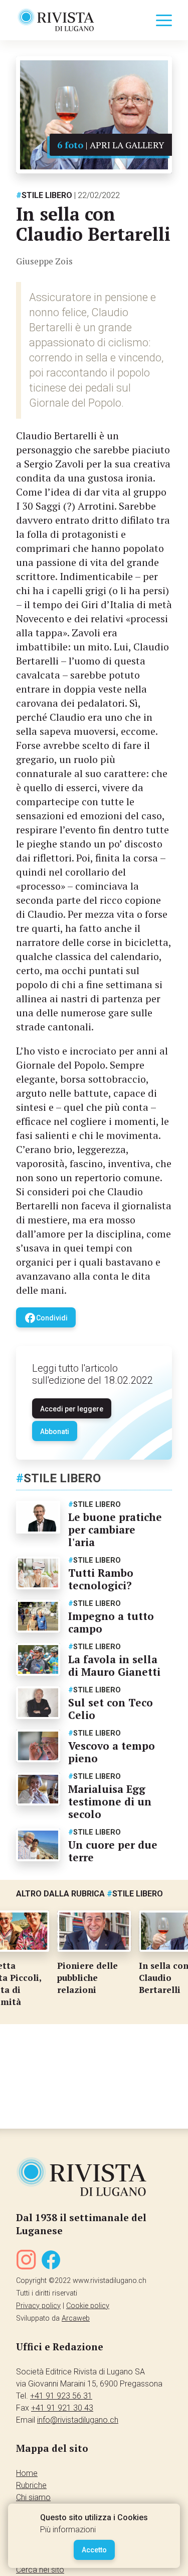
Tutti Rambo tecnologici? (101, 1579)
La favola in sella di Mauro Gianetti (114, 1665)
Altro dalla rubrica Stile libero (89, 1894)
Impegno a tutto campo (111, 1622)
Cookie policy (88, 2306)
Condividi (46, 1318)
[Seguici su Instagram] (26, 2262)
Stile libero (44, 195)
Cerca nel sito (40, 2570)
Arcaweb (76, 2318)
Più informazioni (68, 2530)
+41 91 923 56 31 (61, 2396)
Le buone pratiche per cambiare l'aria (115, 1530)
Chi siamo (33, 2497)
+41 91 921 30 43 (62, 2408)
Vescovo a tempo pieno (112, 1752)
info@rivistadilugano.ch (78, 2420)
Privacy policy (38, 2306)
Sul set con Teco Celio (111, 1709)
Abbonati (55, 1432)
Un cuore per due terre (113, 1851)
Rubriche (31, 2485)
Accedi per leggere (72, 1409)
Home (27, 2473)
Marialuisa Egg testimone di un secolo (110, 1801)
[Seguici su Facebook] (51, 2262)
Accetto (94, 2550)
